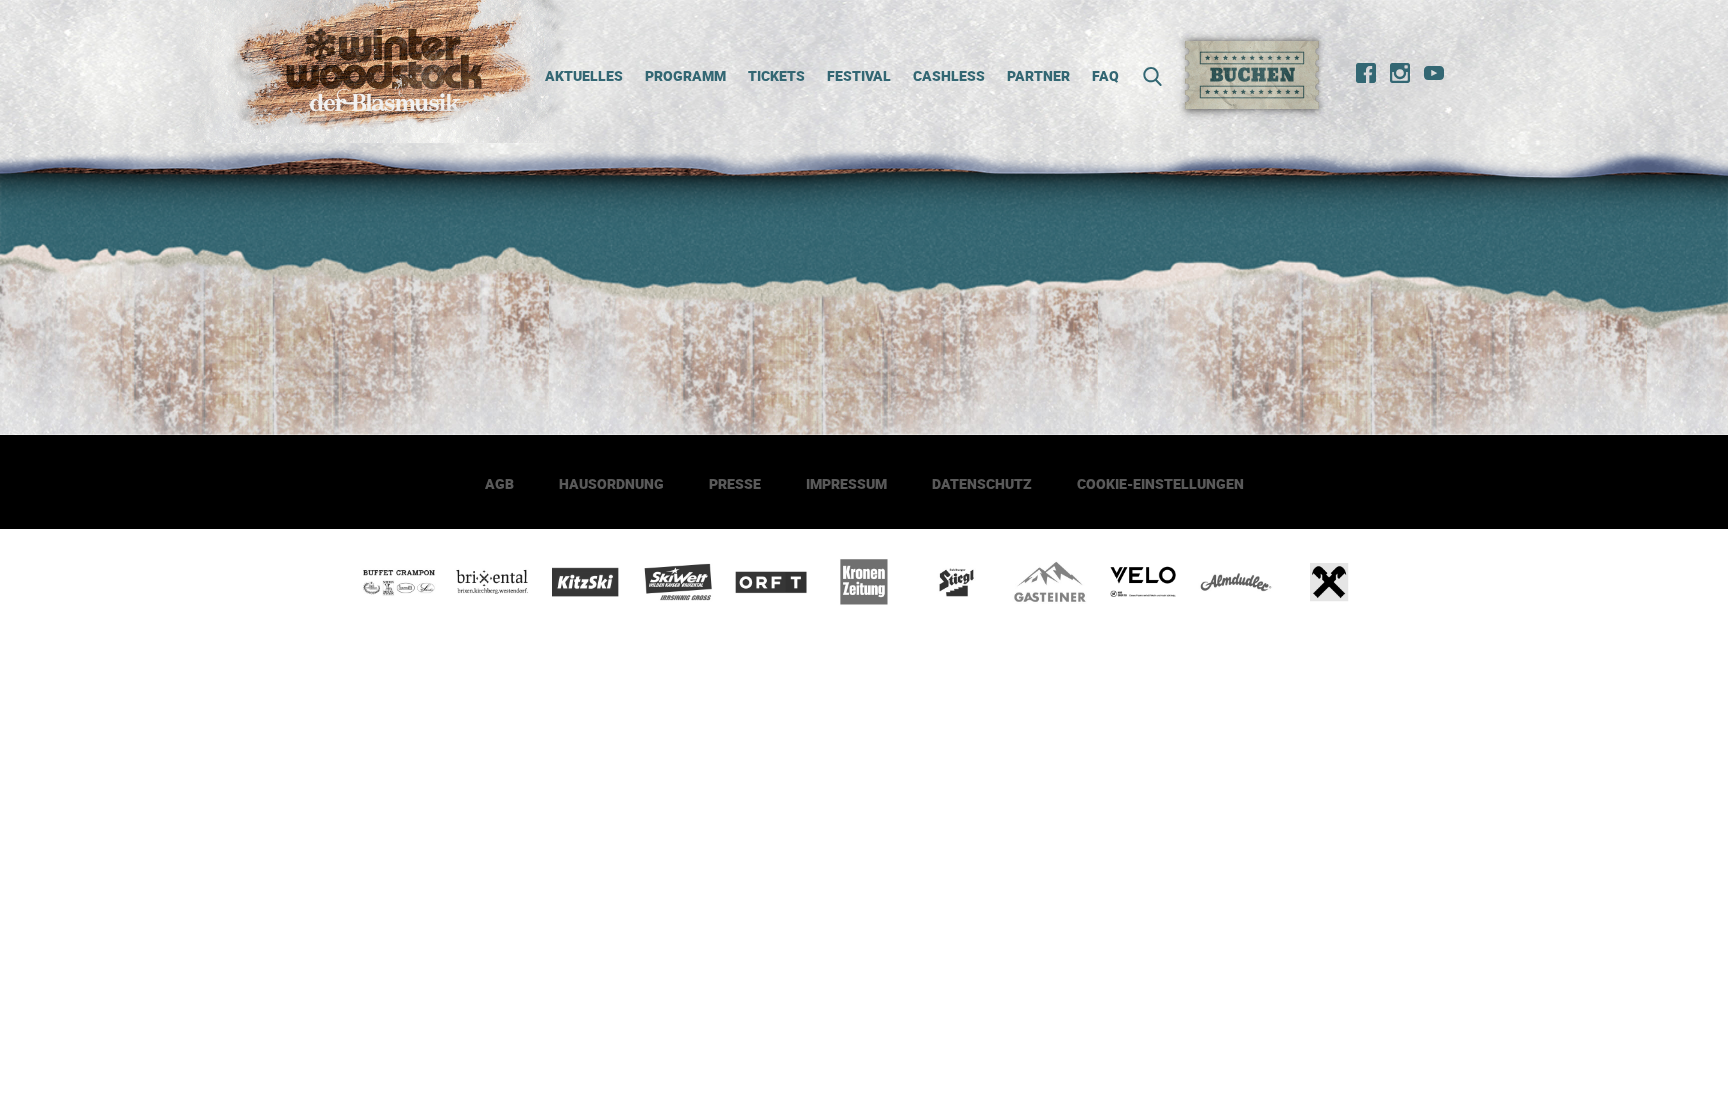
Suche (1146, 76)
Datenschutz (982, 483)
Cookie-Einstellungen (1160, 483)
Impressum (846, 483)
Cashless (949, 75)
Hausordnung (611, 483)
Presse (735, 483)
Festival (859, 75)
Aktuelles (584, 75)
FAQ (1105, 75)
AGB (499, 483)
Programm (685, 75)
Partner (1038, 75)
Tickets (776, 75)
